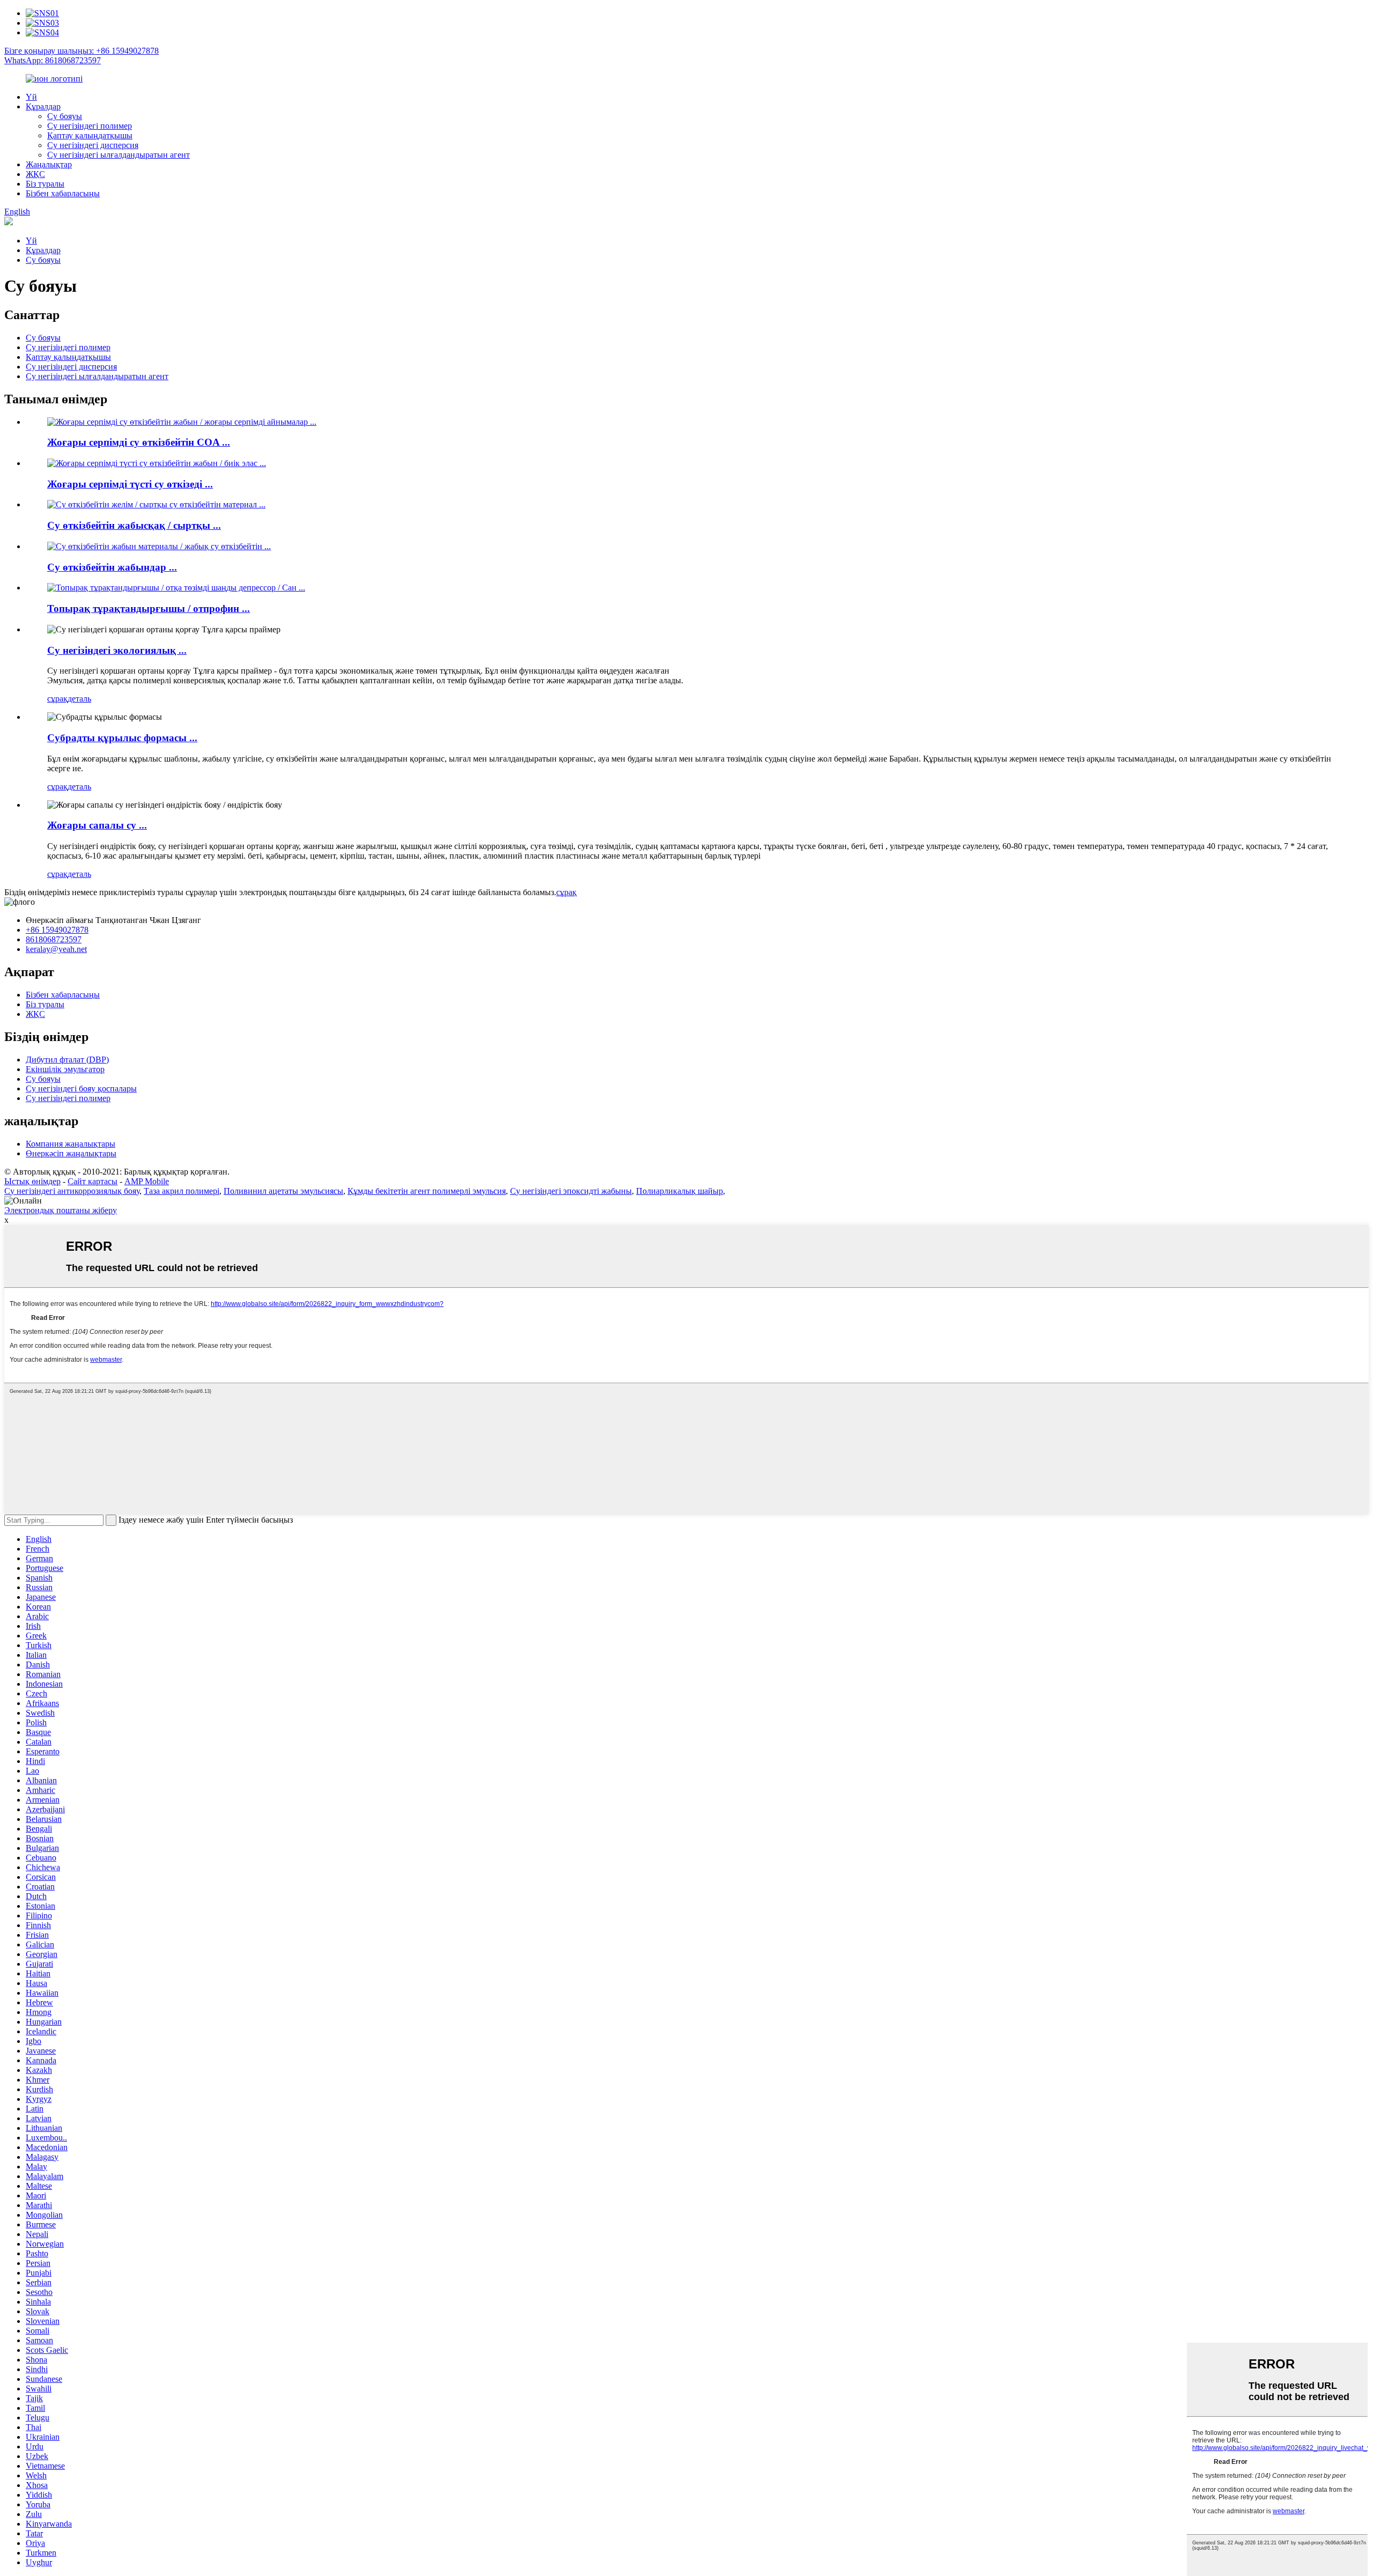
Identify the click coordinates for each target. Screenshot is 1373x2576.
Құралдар (43, 106)
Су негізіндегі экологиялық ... (117, 650)
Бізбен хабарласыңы (63, 193)
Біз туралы (45, 184)
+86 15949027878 (57, 930)
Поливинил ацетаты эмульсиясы (283, 1191)
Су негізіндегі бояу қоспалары (81, 1088)
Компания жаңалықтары (71, 1144)
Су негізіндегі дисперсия (93, 145)
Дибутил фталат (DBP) (67, 1060)
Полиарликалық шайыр (680, 1191)
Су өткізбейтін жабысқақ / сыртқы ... (134, 525)
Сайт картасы (93, 1181)
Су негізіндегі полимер (90, 126)
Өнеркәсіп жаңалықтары (71, 1153)
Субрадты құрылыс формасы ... (122, 738)
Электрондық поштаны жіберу (61, 1210)
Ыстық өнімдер (32, 1181)
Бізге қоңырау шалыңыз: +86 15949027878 (82, 51)
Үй (31, 97)
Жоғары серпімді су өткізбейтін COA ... (139, 442)
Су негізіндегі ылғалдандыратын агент (119, 155)
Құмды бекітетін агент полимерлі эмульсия (427, 1191)
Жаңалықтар (49, 164)
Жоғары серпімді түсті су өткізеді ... (130, 484)
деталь (79, 699)
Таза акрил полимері (182, 1191)
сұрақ (57, 699)
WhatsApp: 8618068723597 (53, 60)
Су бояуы (65, 116)
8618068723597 (54, 939)
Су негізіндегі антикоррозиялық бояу (72, 1191)
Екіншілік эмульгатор (65, 1069)
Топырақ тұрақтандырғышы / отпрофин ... (149, 608)
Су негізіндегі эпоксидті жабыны (571, 1191)
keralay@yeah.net (56, 949)
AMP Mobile (147, 1181)
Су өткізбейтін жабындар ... (112, 567)
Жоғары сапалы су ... (97, 825)
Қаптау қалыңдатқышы (90, 135)
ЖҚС (35, 174)
